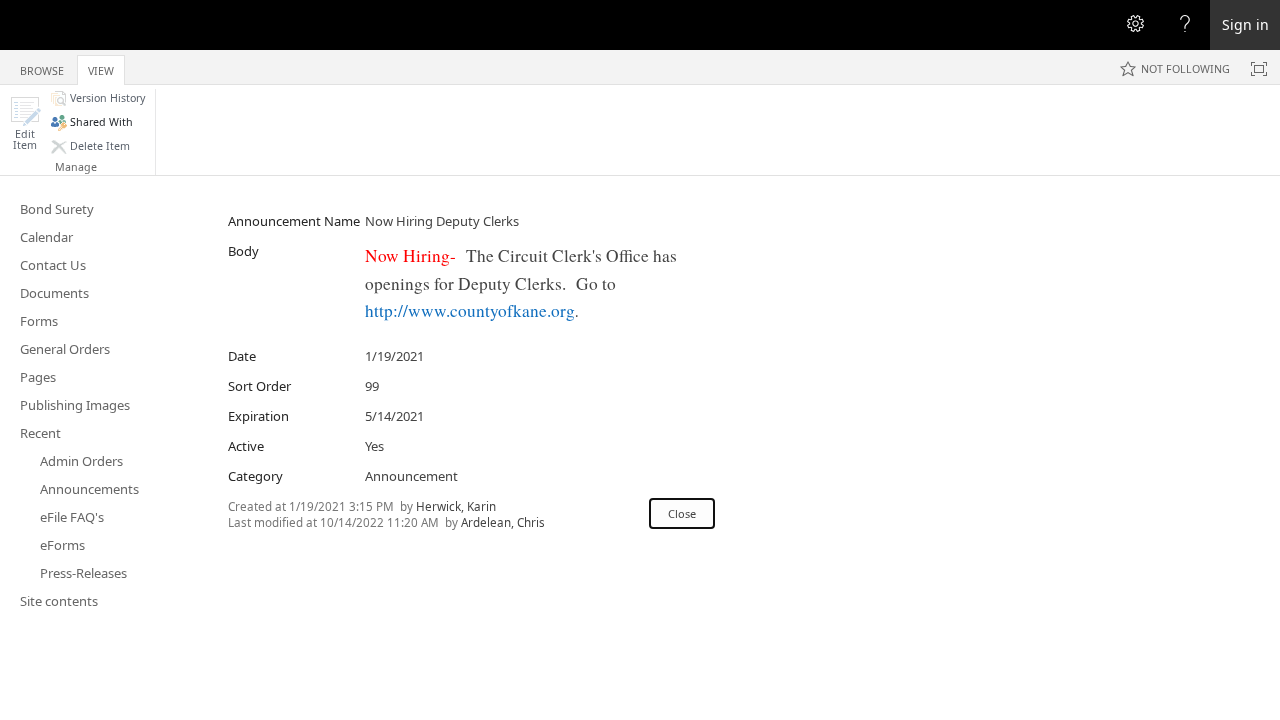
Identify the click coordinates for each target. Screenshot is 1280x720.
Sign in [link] (1245, 24)
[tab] (42, 66)
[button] (25, 123)
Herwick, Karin (456, 506)
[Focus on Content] (1259, 69)
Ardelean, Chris (503, 522)
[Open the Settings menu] (1135, 25)
